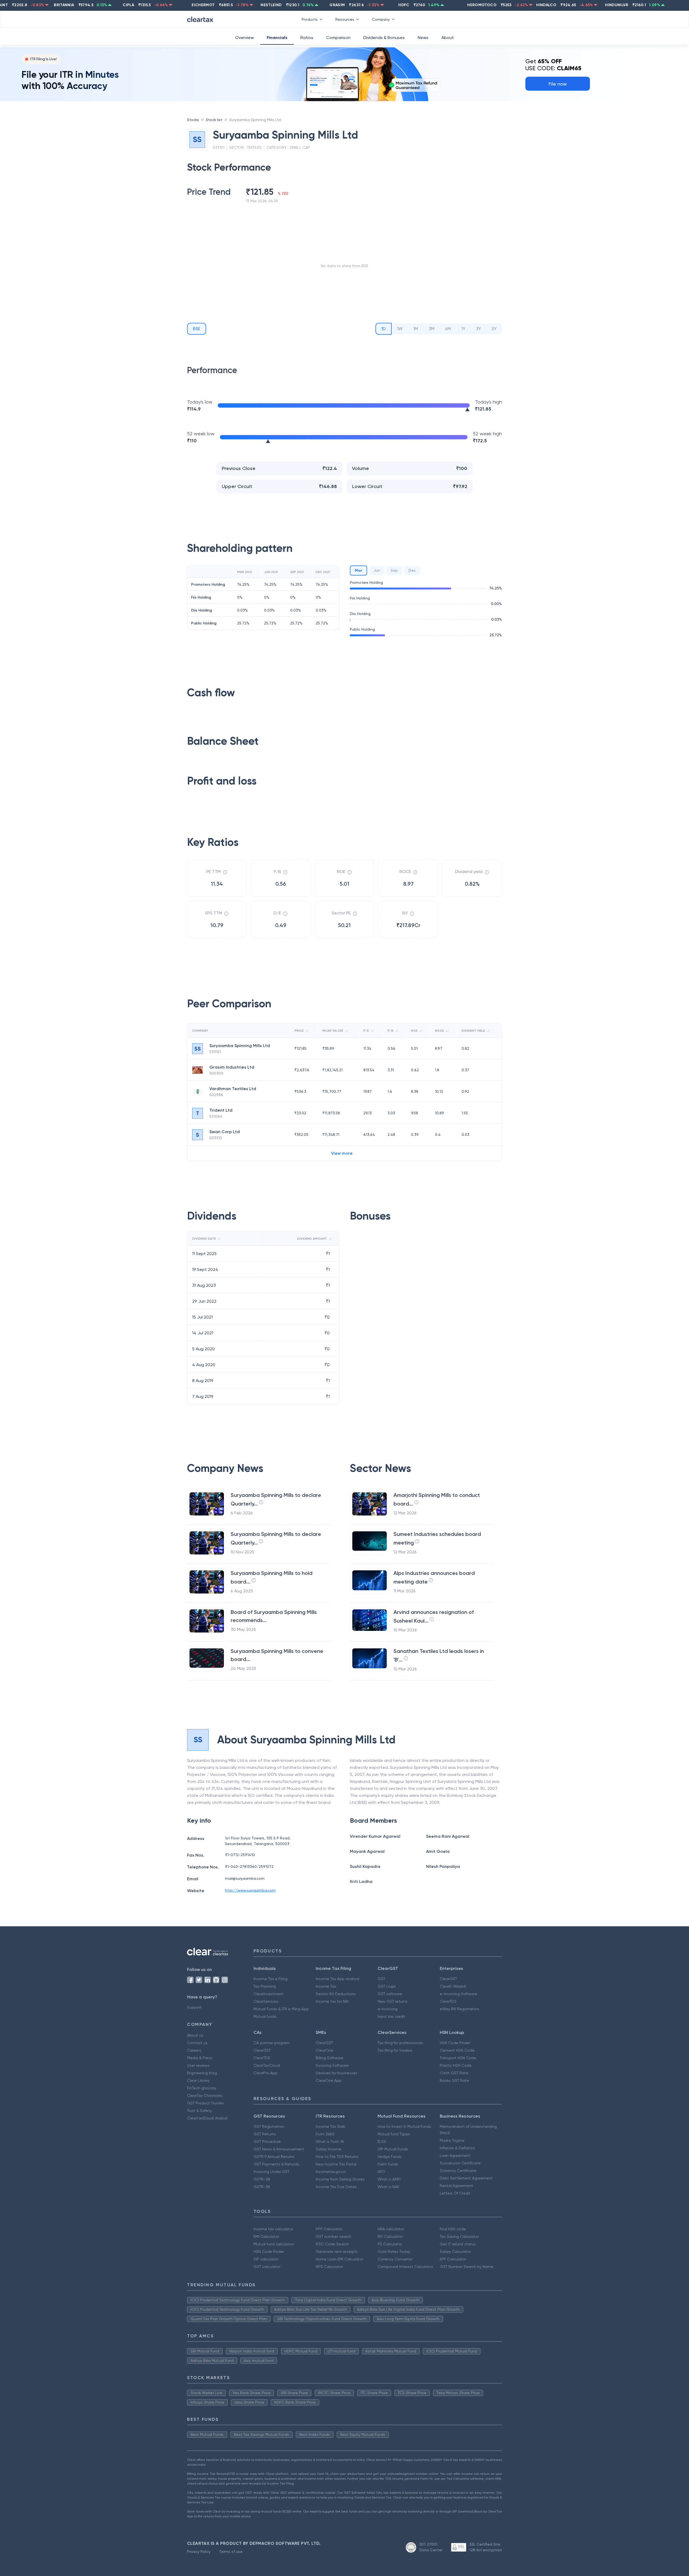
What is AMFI (389, 2179)
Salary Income (328, 2149)
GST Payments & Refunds (276, 2164)
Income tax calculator (273, 2229)
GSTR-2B (262, 2179)
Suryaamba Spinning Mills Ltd (255, 120)
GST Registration (269, 2126)
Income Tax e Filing (270, 1979)
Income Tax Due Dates (336, 2187)
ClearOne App (329, 2080)
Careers (194, 2050)
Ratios (307, 38)
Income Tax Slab (331, 2126)
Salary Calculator (455, 2252)
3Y (479, 329)
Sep (394, 570)
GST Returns (265, 2134)
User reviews (198, 2065)
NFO (381, 2172)
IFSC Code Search (332, 2244)
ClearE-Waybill (453, 1986)
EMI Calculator (266, 2236)
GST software (390, 1994)
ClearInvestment (269, 1994)
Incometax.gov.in (331, 2172)
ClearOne (324, 2050)
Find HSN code (453, 2229)
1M (416, 329)
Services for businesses (337, 2073)
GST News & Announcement (279, 2149)
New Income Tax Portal (336, 2164)
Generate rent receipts (337, 2252)
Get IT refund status (458, 2244)
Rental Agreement (456, 2186)
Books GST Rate (454, 2080)
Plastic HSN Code (456, 2065)
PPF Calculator (329, 2229)
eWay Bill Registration (459, 2009)
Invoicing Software (332, 2065)
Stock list (214, 120)
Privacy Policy (199, 2552)
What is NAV (389, 2187)
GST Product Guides (205, 2103)
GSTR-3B (262, 2187)
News (423, 38)
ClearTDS (448, 2001)
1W (400, 329)
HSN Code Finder (455, 2043)
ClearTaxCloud (267, 2065)
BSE (197, 329)
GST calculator (267, 2267)
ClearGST (448, 1979)
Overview (245, 38)
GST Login (387, 1986)
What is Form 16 (330, 2142)
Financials (277, 38)
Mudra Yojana (452, 2140)
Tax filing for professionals (400, 2043)
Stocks (193, 120)
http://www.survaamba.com (250, 1890)
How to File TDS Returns (337, 2157)
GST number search (333, 2236)
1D (384, 329)
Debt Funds (388, 2164)
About (448, 38)
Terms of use (231, 2552)
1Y (463, 329)
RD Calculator (390, 2236)
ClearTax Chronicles (205, 2096)
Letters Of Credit (455, 2193)
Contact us (197, 2043)
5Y (494, 329)
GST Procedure (267, 2142)
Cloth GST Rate (454, 2073)
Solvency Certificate (458, 2171)
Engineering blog (202, 2073)
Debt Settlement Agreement (466, 2178)
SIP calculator (266, 2259)
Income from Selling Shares (340, 2179)
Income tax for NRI (332, 2001)
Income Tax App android (338, 1979)
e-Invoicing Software (458, 1994)
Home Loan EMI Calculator (339, 2259)
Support (194, 2007)
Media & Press (200, 2058)
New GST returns (393, 2001)
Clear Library (198, 2080)
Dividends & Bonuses (384, 38)
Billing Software (330, 2058)
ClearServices (266, 2001)
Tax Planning (265, 1986)
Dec (412, 570)
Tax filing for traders (395, 2050)
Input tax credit (391, 2016)
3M (432, 329)
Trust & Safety (199, 2111)
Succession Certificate (460, 2163)
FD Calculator (390, 2244)
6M (448, 329)
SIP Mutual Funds (393, 2149)
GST (381, 1979)
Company (381, 19)
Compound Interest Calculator (405, 2267)
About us (195, 2035)
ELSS (382, 2142)
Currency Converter (395, 2259)
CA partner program (272, 2043)
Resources (345, 19)
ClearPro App (266, 2073)
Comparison (338, 38)
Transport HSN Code (458, 2058)
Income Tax (326, 1986)
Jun (377, 570)
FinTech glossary (202, 2088)
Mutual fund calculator (274, 2244)
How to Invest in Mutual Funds (404, 2126)
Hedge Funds (389, 2157)
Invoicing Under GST (271, 2172)
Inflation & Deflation (457, 2148)
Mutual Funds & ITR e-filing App (281, 2009)
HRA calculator (391, 2229)
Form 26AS (325, 2134)
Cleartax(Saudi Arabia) (207, 2118)
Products (310, 19)
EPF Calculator (453, 2259)
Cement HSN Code (457, 2050)
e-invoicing (388, 2009)
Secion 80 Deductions (336, 1994)
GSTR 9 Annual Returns (274, 2157)
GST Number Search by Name (467, 2267)
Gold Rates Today (394, 2252)
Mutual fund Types (394, 2134)
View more (342, 1153)
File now (558, 84)
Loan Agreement (455, 2155)
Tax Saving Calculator (459, 2236)
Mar (358, 570)
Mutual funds (265, 2016)
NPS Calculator (329, 2267)
